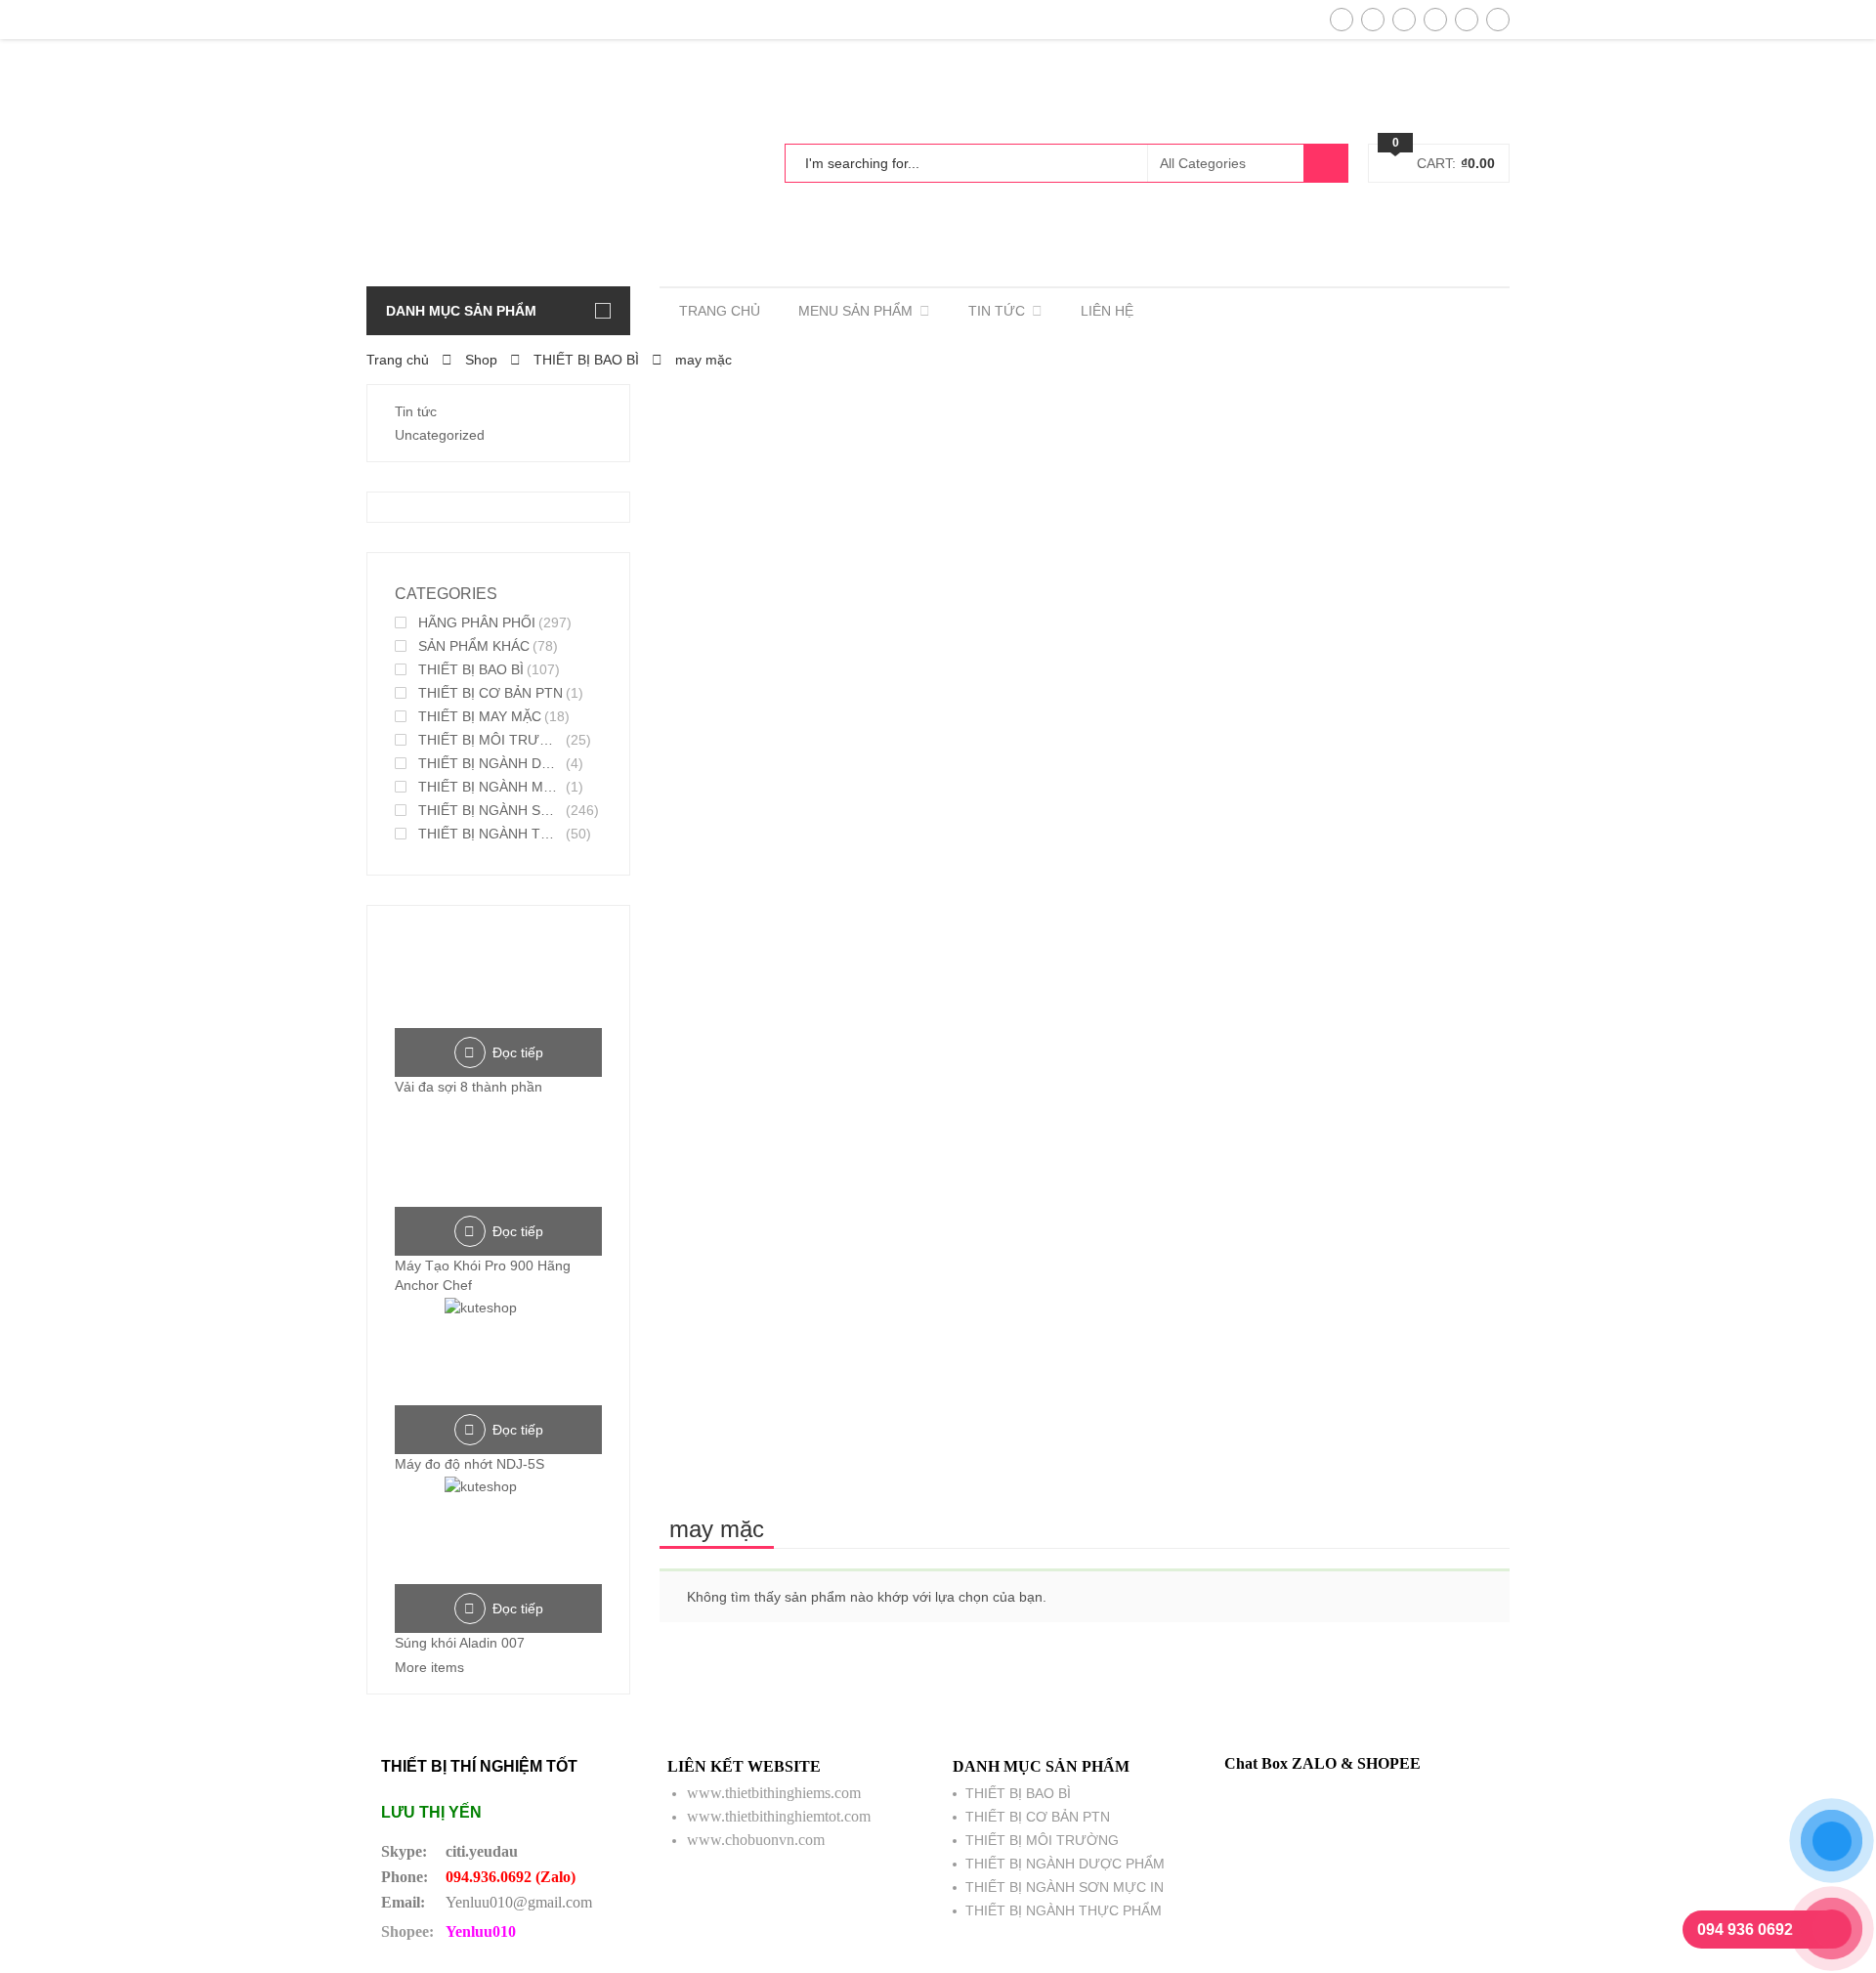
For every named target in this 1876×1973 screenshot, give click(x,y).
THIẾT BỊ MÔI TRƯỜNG (490, 740)
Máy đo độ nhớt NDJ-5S (469, 1464)
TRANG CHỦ (720, 311)
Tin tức (416, 411)
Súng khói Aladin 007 (460, 1643)
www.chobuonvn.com (756, 1840)
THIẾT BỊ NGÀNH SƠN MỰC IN (490, 810)
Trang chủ (398, 360)
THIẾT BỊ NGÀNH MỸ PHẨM (490, 787)
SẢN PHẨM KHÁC (474, 646)
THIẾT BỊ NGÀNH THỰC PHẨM (490, 834)
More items (429, 1667)
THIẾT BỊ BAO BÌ (586, 360)
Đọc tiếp (518, 1052)
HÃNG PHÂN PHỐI (477, 622)
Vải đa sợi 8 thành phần (469, 1087)
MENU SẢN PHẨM (855, 311)
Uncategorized (440, 435)
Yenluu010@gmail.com (519, 1902)
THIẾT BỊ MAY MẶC (480, 716)
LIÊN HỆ (1107, 311)
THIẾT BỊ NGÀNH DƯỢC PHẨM (490, 763)
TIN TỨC (997, 311)
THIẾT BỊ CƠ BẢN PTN (490, 693)
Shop (481, 360)
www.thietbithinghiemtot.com (779, 1816)
